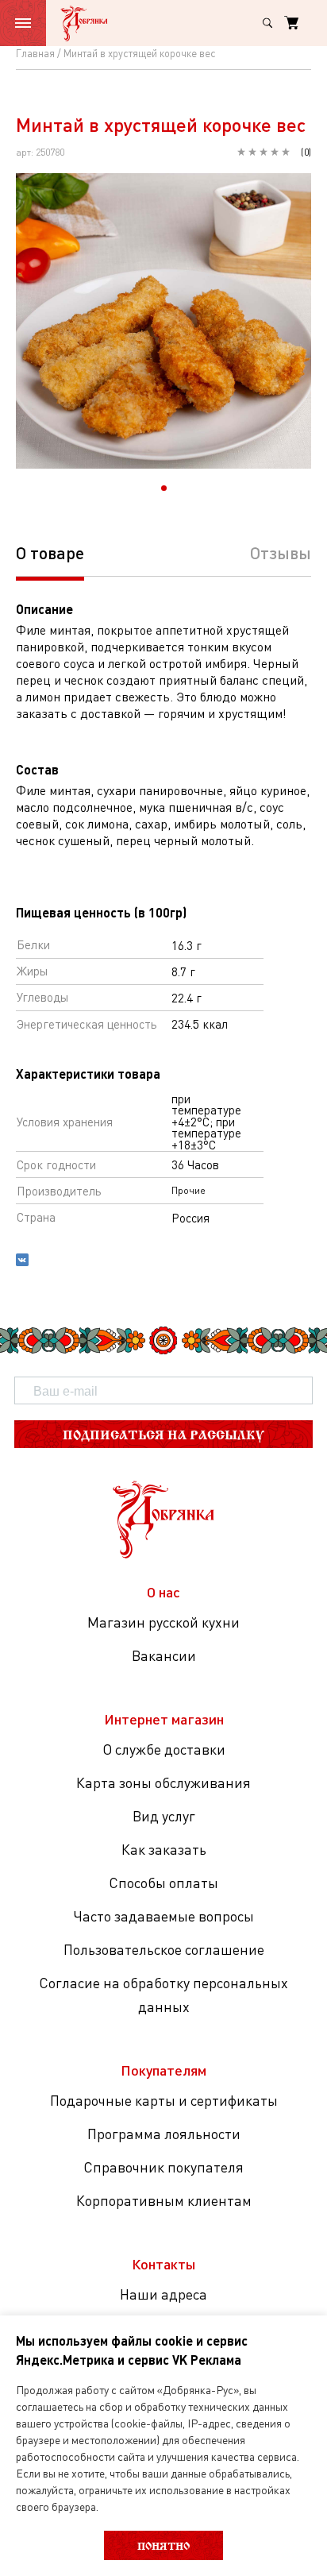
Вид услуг (164, 1816)
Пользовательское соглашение (164, 1949)
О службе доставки (164, 1749)
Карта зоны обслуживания (163, 1782)
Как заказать (164, 1849)
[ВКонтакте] (22, 1262)
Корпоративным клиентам (164, 2200)
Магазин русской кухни (163, 1622)
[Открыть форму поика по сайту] (267, 23)
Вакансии (164, 1655)
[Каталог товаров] (23, 23)
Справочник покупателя (163, 2167)
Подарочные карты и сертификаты (164, 2100)
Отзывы (281, 552)
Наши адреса (163, 2294)
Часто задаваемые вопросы (163, 1916)
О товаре (50, 552)
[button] (164, 488)
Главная (35, 53)
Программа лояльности (164, 2134)
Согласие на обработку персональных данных (163, 1995)
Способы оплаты (163, 1883)
